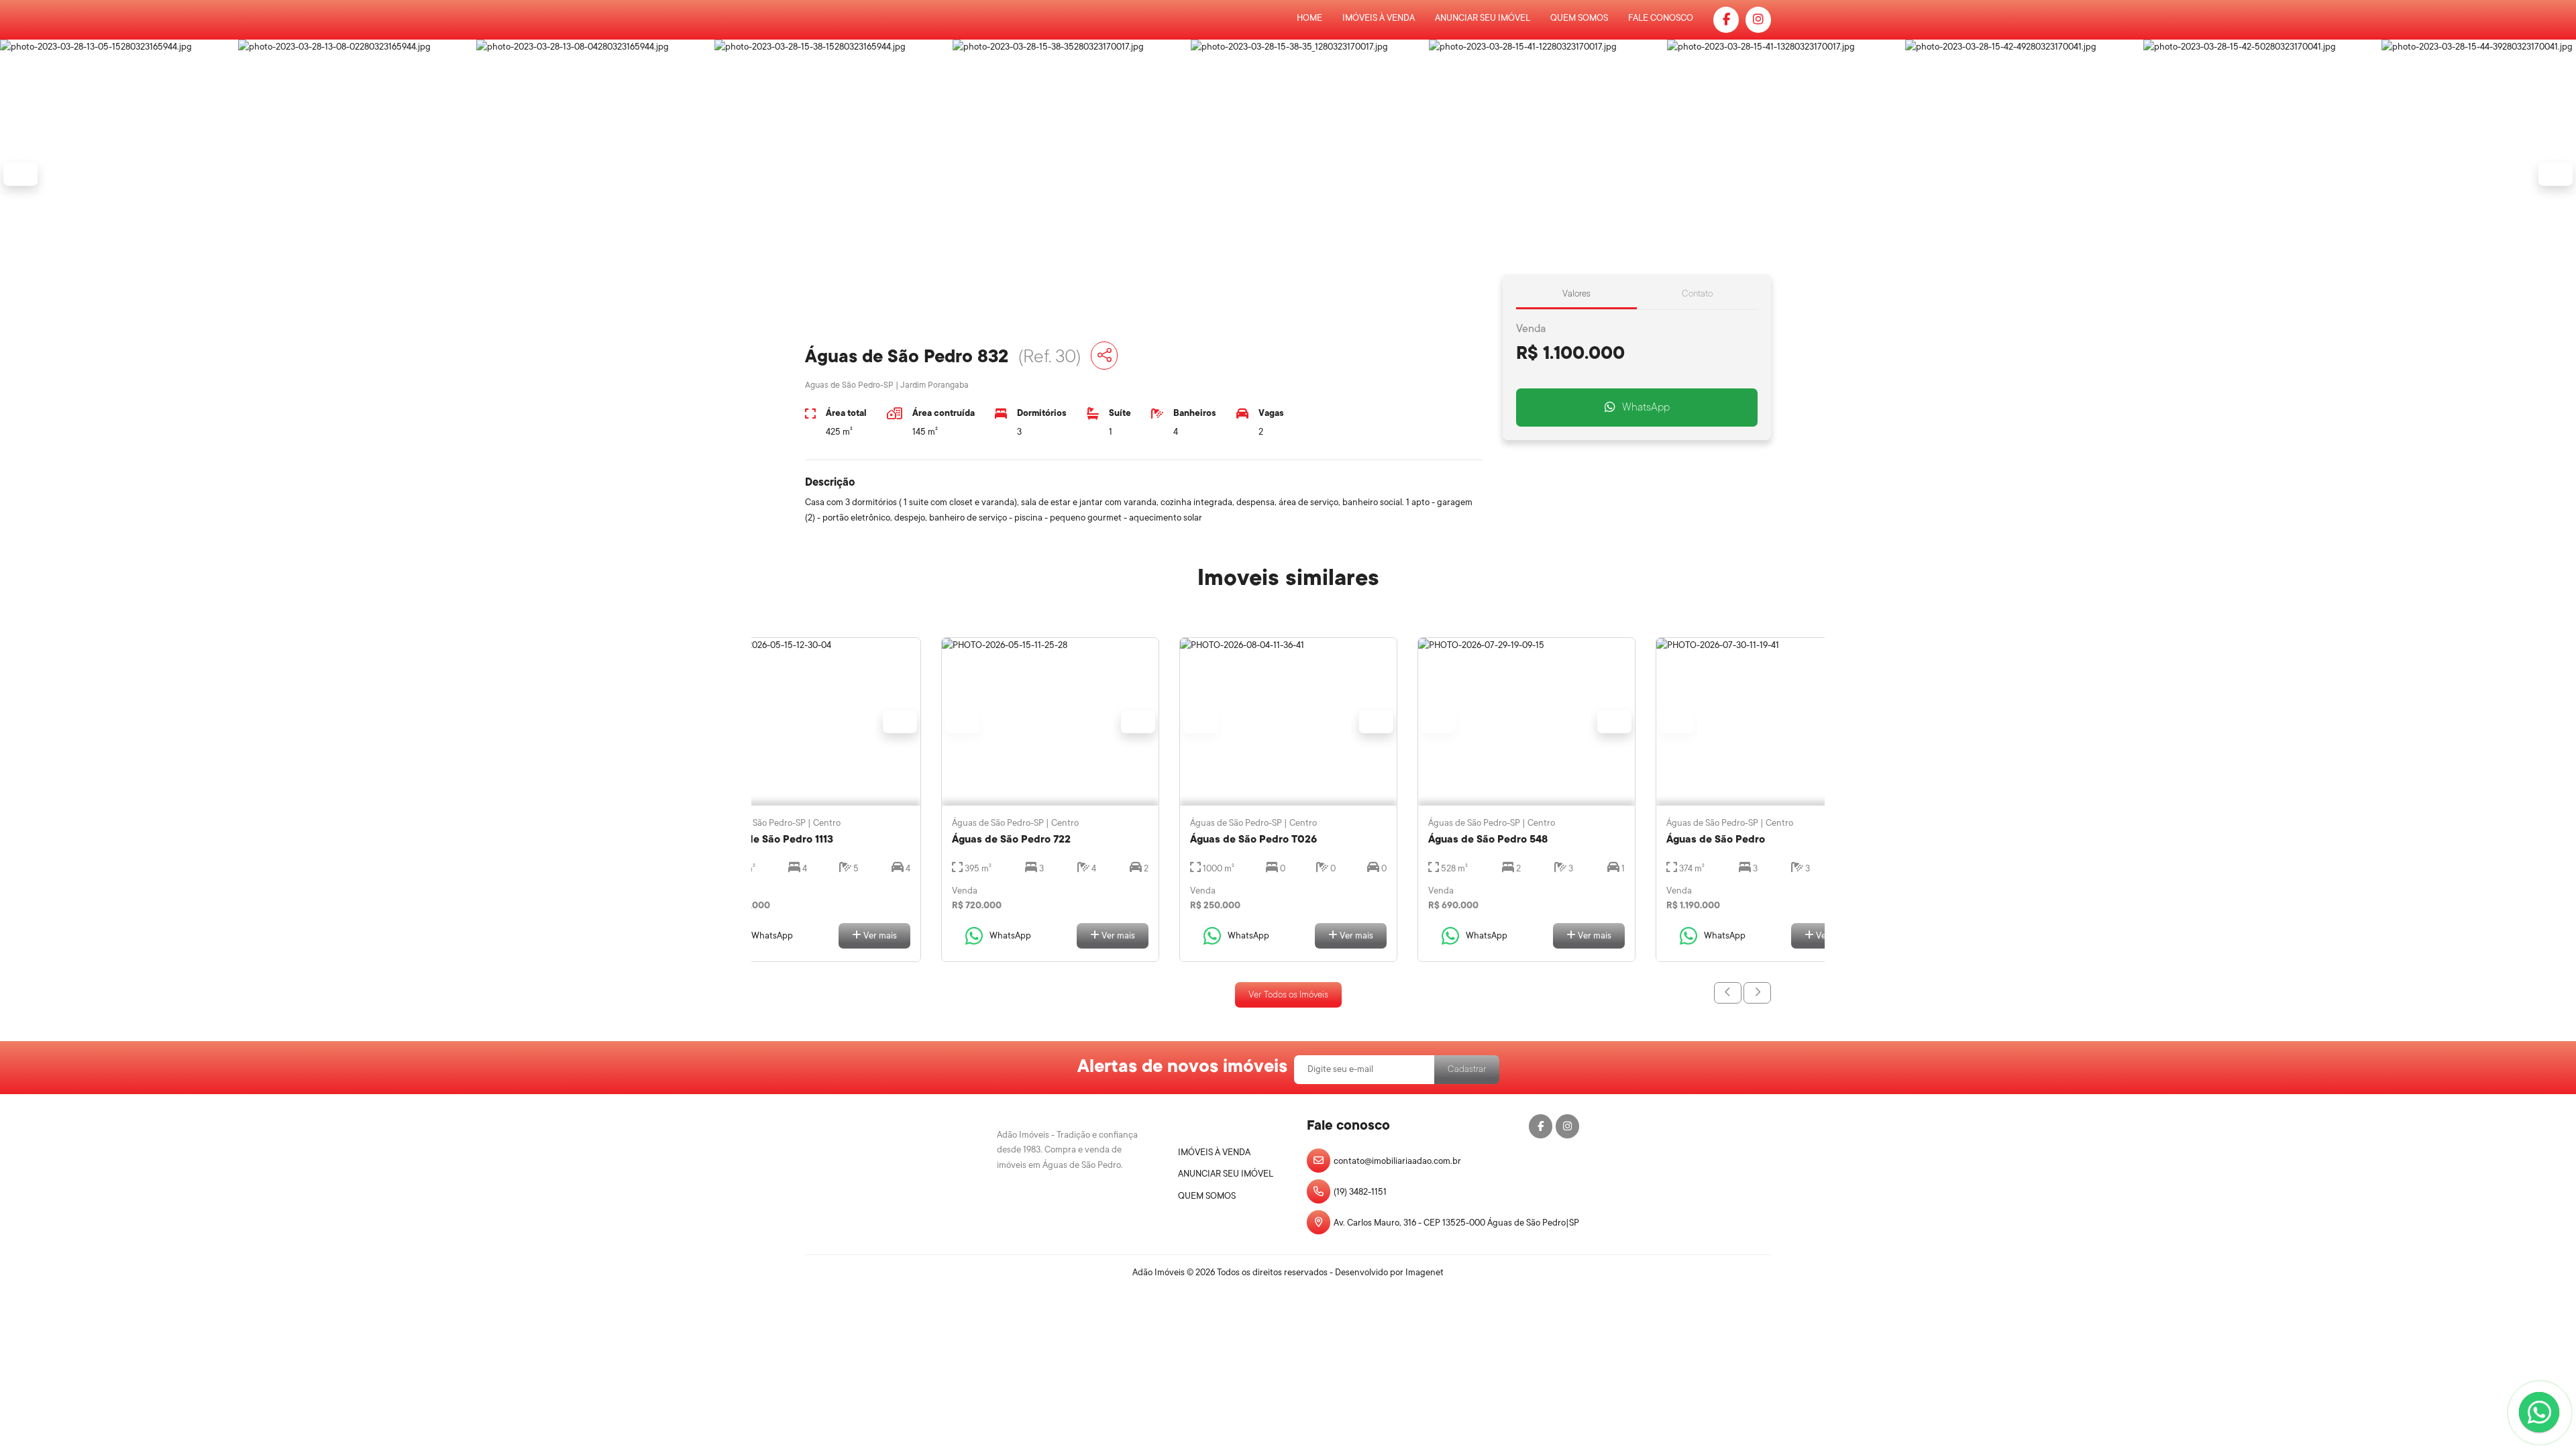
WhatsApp (1646, 407)
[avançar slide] (1757, 993)
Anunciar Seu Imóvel (1483, 18)
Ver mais (879, 935)
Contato (1697, 293)
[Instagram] (1758, 20)
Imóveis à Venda (1379, 18)
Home (1309, 18)
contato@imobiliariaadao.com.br (1397, 1161)
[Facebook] (1726, 20)
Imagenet (1425, 1272)
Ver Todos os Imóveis (1288, 995)
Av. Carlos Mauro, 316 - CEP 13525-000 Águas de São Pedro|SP (1456, 1223)
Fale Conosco (1661, 18)
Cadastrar (1467, 1069)
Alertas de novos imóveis (1182, 1066)
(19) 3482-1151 (1360, 1192)
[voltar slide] (1728, 993)
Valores (1576, 293)
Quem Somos (1579, 18)
